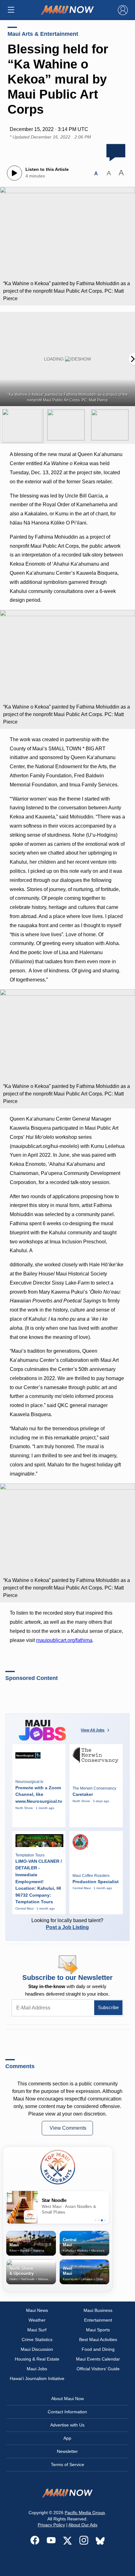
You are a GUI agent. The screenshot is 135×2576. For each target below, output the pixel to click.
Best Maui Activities (98, 2340)
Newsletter (67, 2451)
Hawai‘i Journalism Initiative (37, 2378)
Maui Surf (37, 2330)
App (67, 2438)
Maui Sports (98, 2330)
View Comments (68, 2128)
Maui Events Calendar (98, 2359)
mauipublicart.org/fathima (64, 1640)
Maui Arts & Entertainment (43, 34)
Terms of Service (67, 2465)
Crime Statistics (37, 2340)
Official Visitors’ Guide (98, 2369)
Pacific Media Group (85, 2513)
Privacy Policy (51, 2525)
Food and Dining (98, 2349)
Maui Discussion (37, 2349)
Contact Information (67, 2412)
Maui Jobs (37, 2369)
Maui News (37, 2310)
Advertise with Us (67, 2425)
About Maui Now (67, 2399)
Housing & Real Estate (37, 2359)
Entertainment (98, 2320)
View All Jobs (93, 1730)
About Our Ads (83, 2525)
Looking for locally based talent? (67, 1924)
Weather (37, 2320)
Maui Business (98, 2310)
